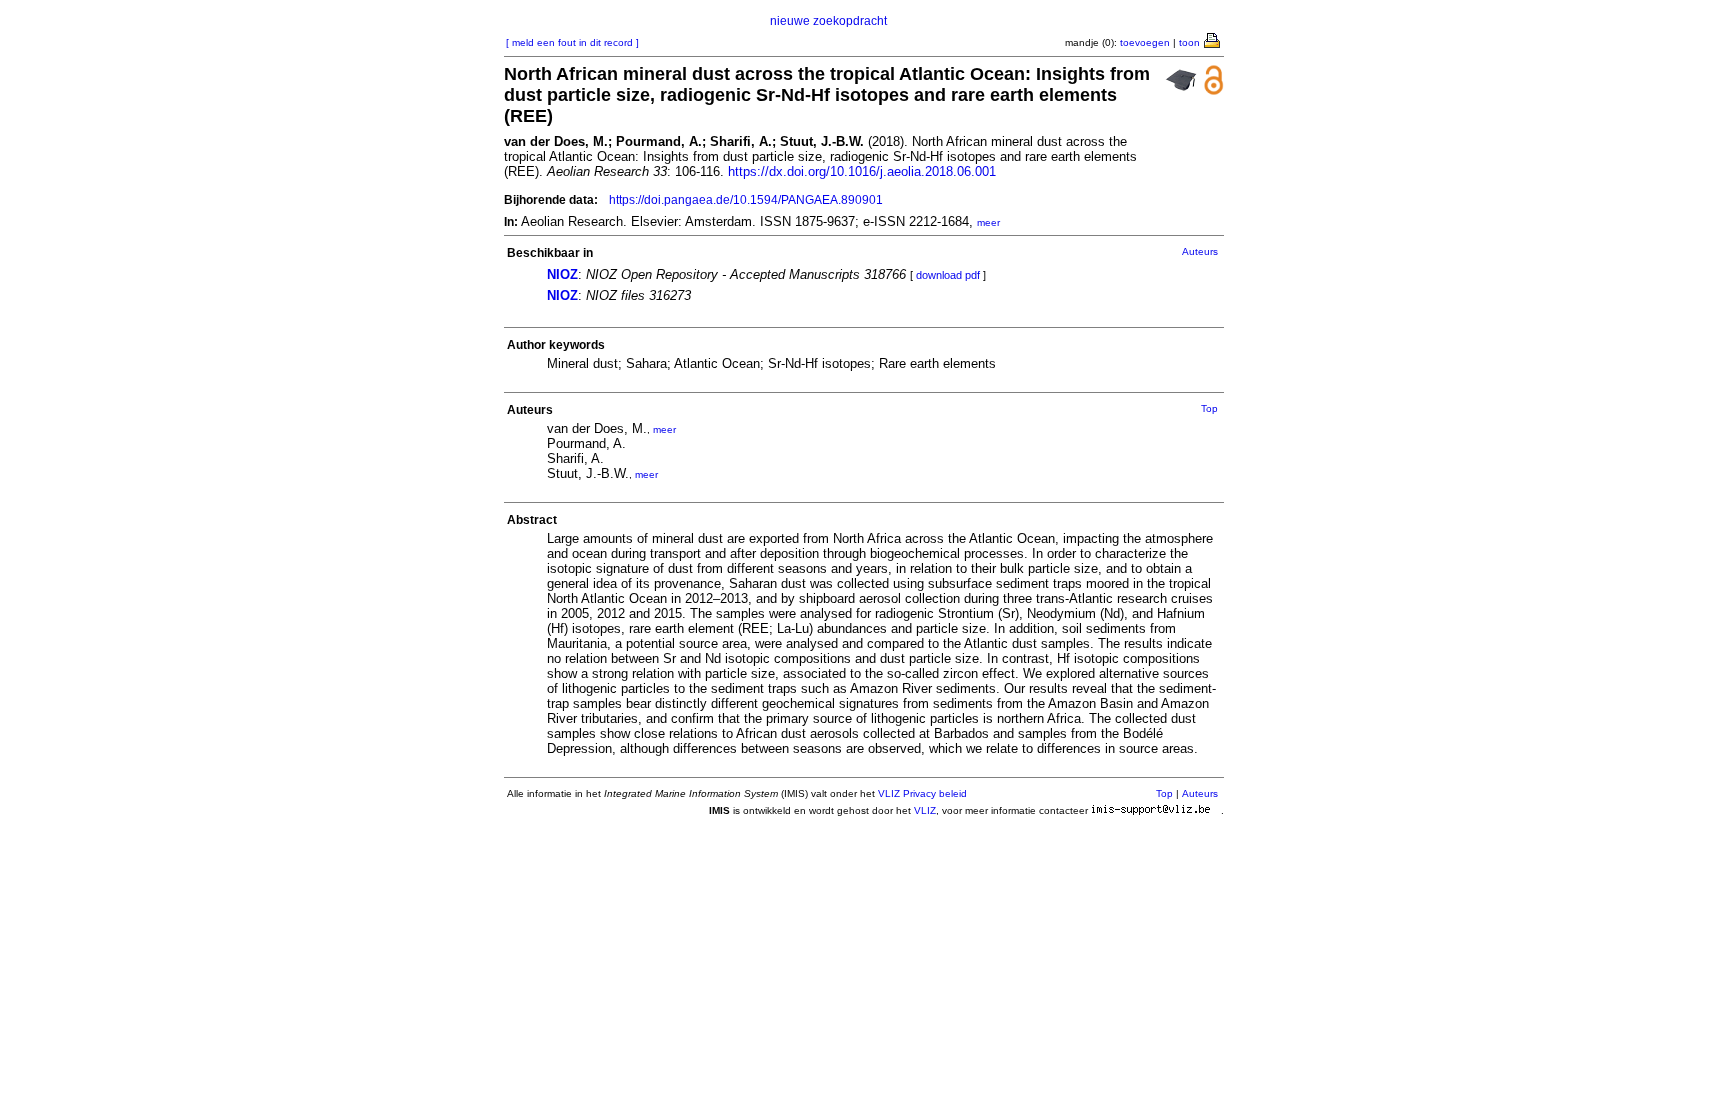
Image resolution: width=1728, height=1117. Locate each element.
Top (1209, 408)
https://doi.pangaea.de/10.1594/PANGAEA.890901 (746, 200)
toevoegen (1145, 42)
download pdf (948, 275)
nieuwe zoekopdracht (828, 21)
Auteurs (1200, 251)
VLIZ (925, 810)
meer (988, 222)
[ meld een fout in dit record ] (572, 42)
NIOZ (562, 274)
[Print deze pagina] (1213, 39)
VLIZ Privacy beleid (922, 793)
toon (1189, 42)
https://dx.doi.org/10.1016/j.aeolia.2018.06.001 (862, 171)
